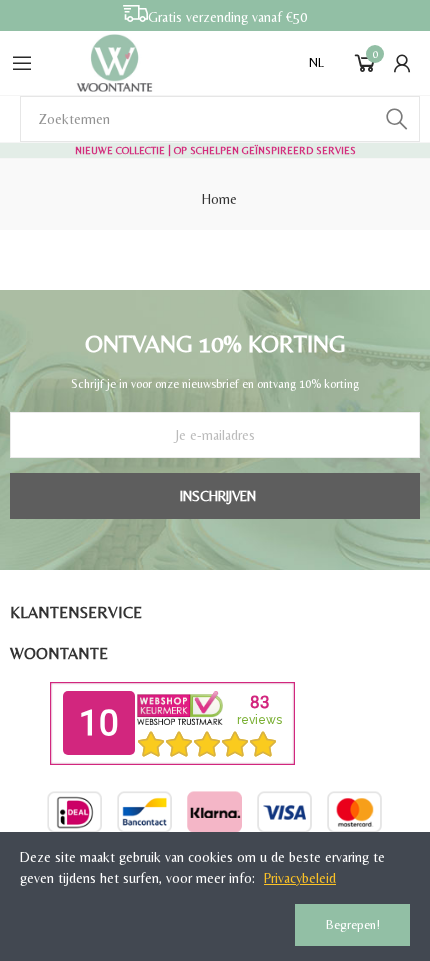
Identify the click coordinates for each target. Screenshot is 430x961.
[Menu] (22, 63)
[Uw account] (402, 63)
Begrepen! (353, 924)
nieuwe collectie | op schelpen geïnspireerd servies (215, 150)
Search (397, 119)
